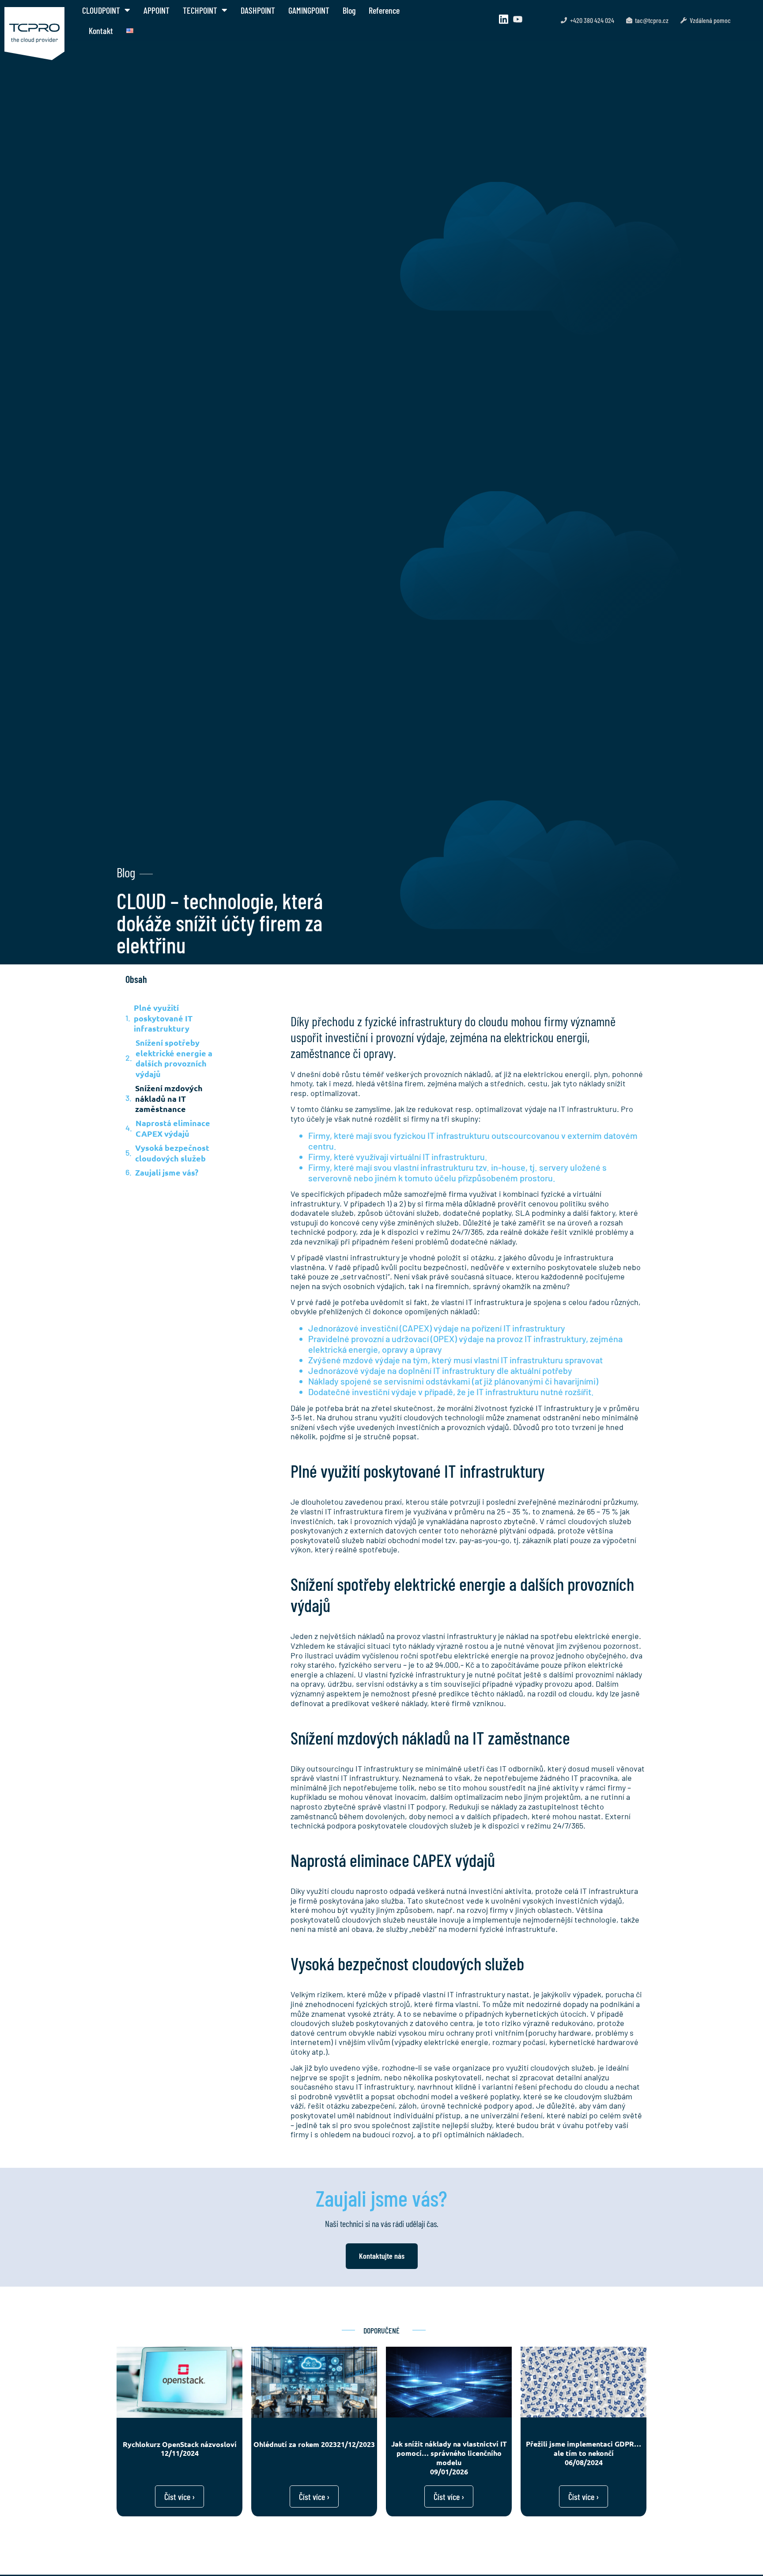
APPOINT (157, 10)
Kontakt (101, 30)
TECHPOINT (200, 10)
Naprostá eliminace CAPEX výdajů (173, 1128)
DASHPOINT (258, 10)
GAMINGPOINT (309, 10)
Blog (349, 10)
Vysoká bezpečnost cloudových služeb (172, 1153)
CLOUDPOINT (101, 10)
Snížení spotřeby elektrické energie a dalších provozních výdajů (174, 1058)
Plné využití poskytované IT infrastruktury (163, 1018)
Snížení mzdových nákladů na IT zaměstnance (169, 1098)
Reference (384, 10)
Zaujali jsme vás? (167, 1172)
